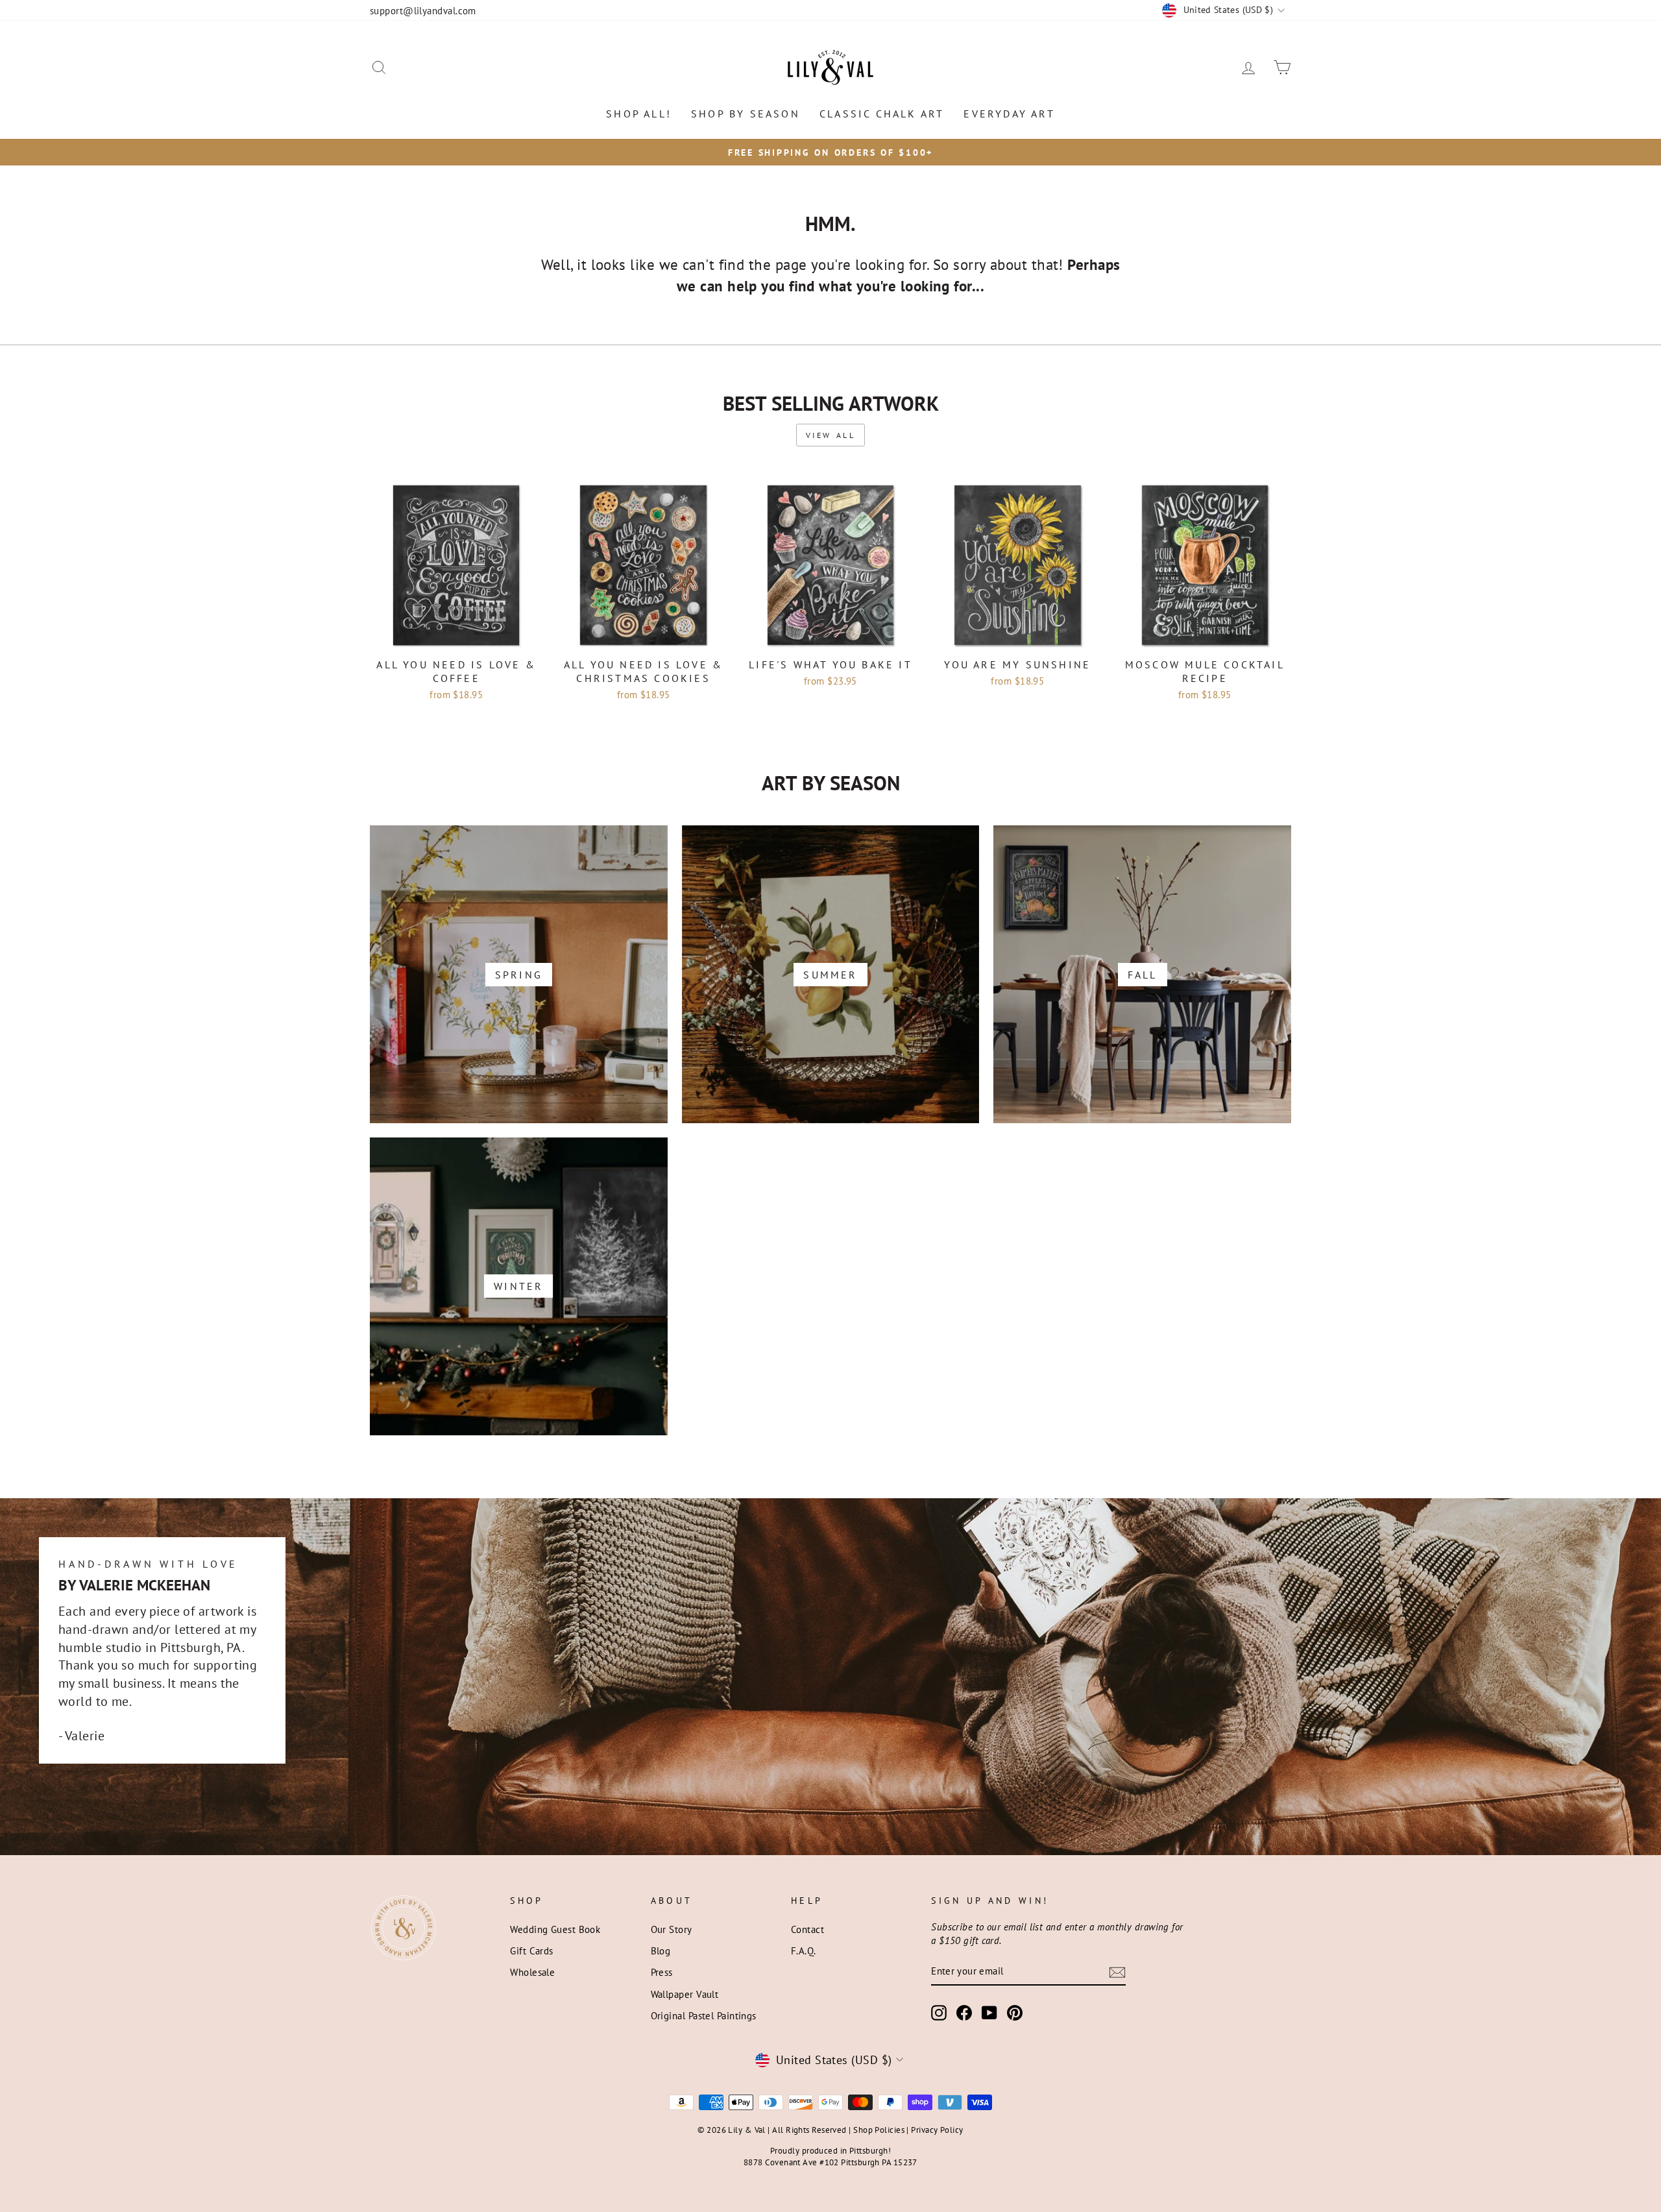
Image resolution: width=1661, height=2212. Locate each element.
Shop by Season (746, 114)
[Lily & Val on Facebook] (964, 2013)
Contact (807, 1929)
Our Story (672, 1929)
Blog (661, 1951)
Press (662, 1972)
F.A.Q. (804, 1951)
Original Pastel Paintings (704, 2015)
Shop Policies (879, 2130)
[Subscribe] (1117, 1972)
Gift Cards (532, 1951)
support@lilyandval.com (423, 10)
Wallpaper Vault (685, 1994)
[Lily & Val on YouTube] (989, 2013)
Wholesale (532, 1972)
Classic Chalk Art (882, 114)
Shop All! (639, 114)
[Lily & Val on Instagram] (939, 2013)
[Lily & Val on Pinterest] (1015, 2013)
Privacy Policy (937, 2130)
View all (831, 435)
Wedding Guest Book (555, 1929)
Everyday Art (1009, 114)
